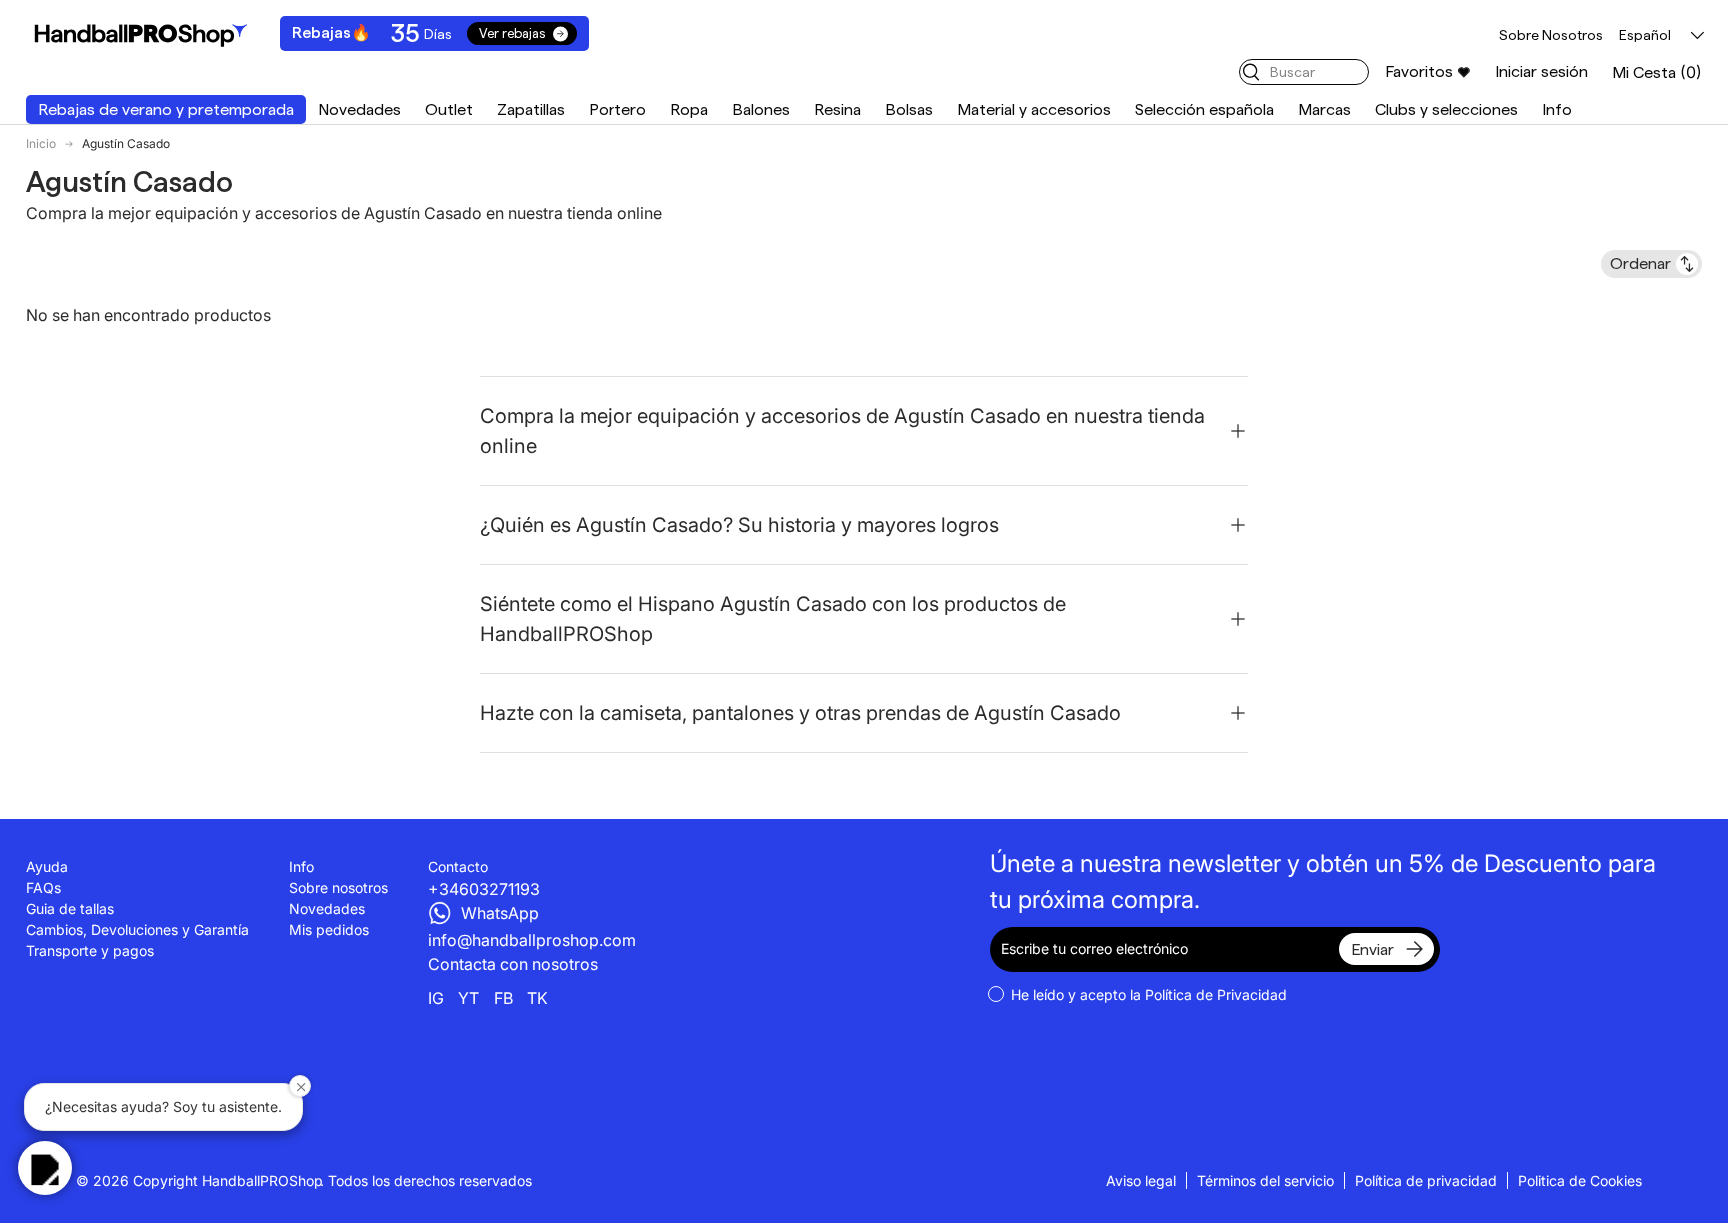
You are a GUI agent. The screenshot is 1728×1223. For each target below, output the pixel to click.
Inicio (41, 144)
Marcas (1324, 109)
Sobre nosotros (338, 887)
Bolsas (909, 109)
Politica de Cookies (1580, 1180)
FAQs (43, 887)
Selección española (1204, 109)
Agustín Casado (126, 144)
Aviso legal (1141, 1180)
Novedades (359, 109)
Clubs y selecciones (1446, 109)
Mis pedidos (329, 929)
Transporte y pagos (90, 950)
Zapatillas (531, 109)
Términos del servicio (1265, 1180)
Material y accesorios (1034, 109)
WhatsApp (500, 913)
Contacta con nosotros (513, 964)
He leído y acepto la (1149, 994)
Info (1557, 109)
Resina (837, 109)
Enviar (1372, 949)
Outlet (449, 109)
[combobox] (1304, 72)
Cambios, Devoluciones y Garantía (137, 929)
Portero (617, 109)
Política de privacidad (1426, 1180)
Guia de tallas (70, 908)
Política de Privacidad (1216, 994)
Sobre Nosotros (1551, 35)
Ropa (689, 109)
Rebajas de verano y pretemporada (166, 109)
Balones (761, 109)
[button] (1657, 72)
